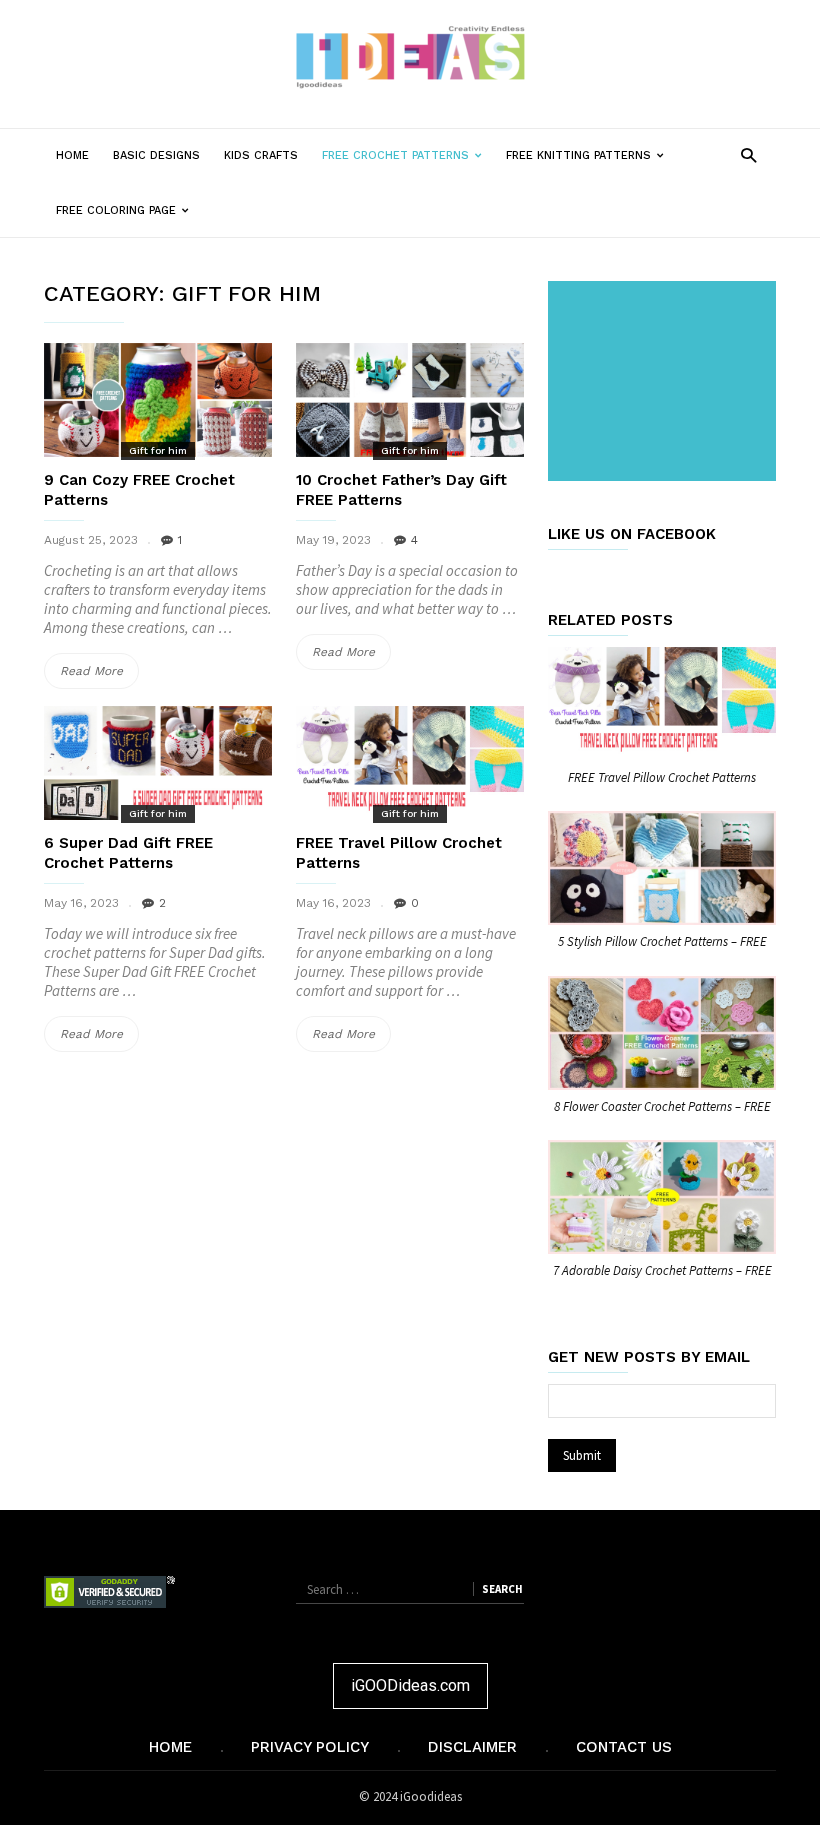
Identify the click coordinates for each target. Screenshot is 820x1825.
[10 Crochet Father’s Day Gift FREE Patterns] (410, 400)
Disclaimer (472, 1747)
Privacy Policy (310, 1747)
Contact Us (624, 1747)
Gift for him (158, 450)
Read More (99, 676)
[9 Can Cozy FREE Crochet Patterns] (158, 400)
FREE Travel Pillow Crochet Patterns (662, 777)
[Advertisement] (666, 383)
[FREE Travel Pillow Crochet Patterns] (410, 763)
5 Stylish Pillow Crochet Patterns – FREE (662, 941)
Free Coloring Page (128, 220)
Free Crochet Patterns (408, 165)
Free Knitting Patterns (591, 165)
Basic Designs (156, 155)
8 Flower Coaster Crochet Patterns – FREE (662, 1106)
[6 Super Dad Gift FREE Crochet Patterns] (158, 763)
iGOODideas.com (410, 1685)
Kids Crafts (261, 155)
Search (502, 1589)
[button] (748, 154)
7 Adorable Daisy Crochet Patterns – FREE (662, 1270)
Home (72, 155)
